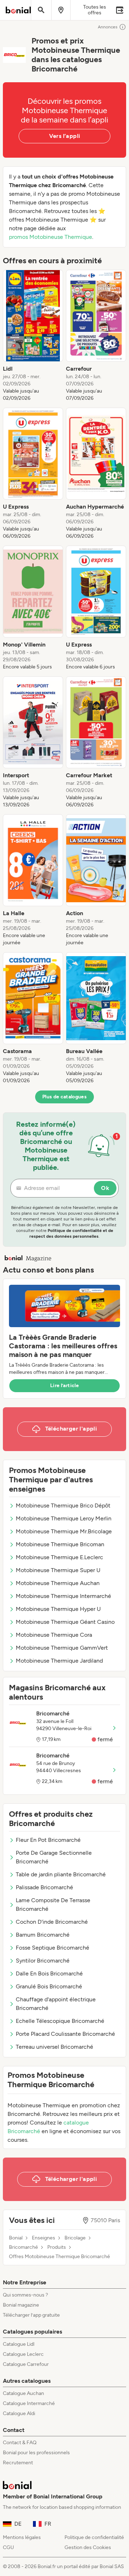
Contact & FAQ (20, 2443)
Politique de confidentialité (94, 2537)
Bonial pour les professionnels (36, 2453)
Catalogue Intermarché (29, 2403)
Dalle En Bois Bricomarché (49, 1973)
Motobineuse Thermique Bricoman (60, 1544)
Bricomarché (23, 2247)
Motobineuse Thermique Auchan (58, 1583)
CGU (8, 2547)
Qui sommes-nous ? (25, 2295)
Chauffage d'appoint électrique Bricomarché (56, 2004)
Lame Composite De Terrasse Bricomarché (53, 1905)
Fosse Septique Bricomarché (52, 1948)
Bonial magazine (21, 2305)
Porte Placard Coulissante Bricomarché (65, 2034)
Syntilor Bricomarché (43, 1961)
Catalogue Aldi (19, 2413)
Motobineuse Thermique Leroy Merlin (64, 1518)
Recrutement (18, 2463)
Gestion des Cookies (88, 2547)
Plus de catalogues (64, 1097)
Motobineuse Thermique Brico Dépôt (63, 1505)
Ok (105, 1188)
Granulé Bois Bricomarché (49, 1986)
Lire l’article (64, 1386)
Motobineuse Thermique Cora (54, 1635)
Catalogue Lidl (19, 2344)
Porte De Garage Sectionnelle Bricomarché (54, 1857)
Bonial (16, 2238)
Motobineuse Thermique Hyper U (58, 1609)
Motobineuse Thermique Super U (58, 1570)
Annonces (108, 27)
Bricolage (75, 2238)
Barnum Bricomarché (43, 1935)
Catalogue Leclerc (23, 2354)
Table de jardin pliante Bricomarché (61, 1874)
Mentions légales (22, 2537)
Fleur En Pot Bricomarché (48, 1840)
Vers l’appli (65, 136)
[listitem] (33, 336)
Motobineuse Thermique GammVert (62, 1648)
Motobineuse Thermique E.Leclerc (59, 1557)
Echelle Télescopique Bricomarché (60, 2021)
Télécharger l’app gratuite (31, 2315)
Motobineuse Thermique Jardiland (59, 1661)
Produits (57, 2247)
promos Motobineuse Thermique (51, 237)
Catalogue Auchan (23, 2393)
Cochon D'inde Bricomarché (52, 1922)
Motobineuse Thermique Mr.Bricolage (64, 1531)
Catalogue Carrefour (26, 2364)
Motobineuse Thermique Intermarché (63, 1596)
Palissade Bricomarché (44, 1887)
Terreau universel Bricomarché (54, 2047)
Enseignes (44, 2238)
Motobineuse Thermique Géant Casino (65, 1622)
